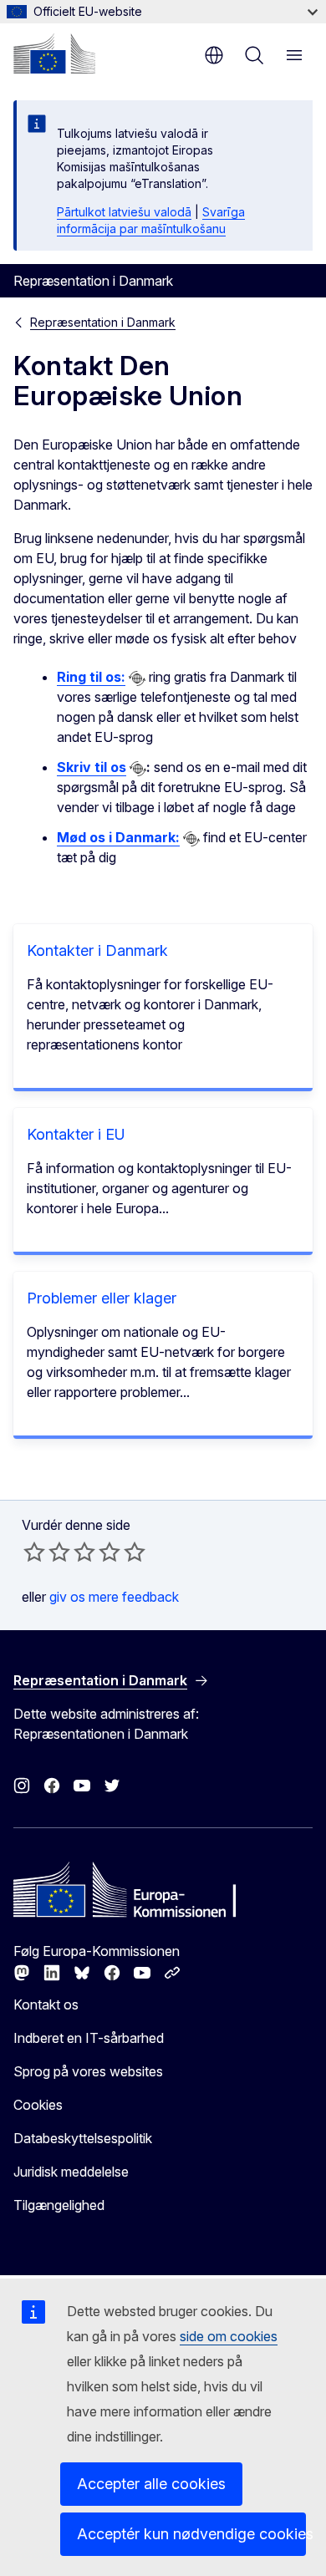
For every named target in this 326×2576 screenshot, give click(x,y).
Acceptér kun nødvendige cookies (191, 2534)
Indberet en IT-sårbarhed (89, 2038)
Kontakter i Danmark (97, 950)
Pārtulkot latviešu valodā (124, 212)
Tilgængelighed (59, 2205)
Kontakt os (46, 2004)
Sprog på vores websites (88, 2071)
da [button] (214, 55)
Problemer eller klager (102, 1298)
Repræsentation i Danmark (103, 322)
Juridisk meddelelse (71, 2172)
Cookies (38, 2105)
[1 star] (34, 1552)
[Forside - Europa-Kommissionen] (54, 53)
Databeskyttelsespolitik (83, 2138)
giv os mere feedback (114, 1597)
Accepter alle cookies (151, 2484)
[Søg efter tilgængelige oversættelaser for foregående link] (137, 678)
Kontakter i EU (76, 1134)
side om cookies (229, 2336)
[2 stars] (47, 1552)
